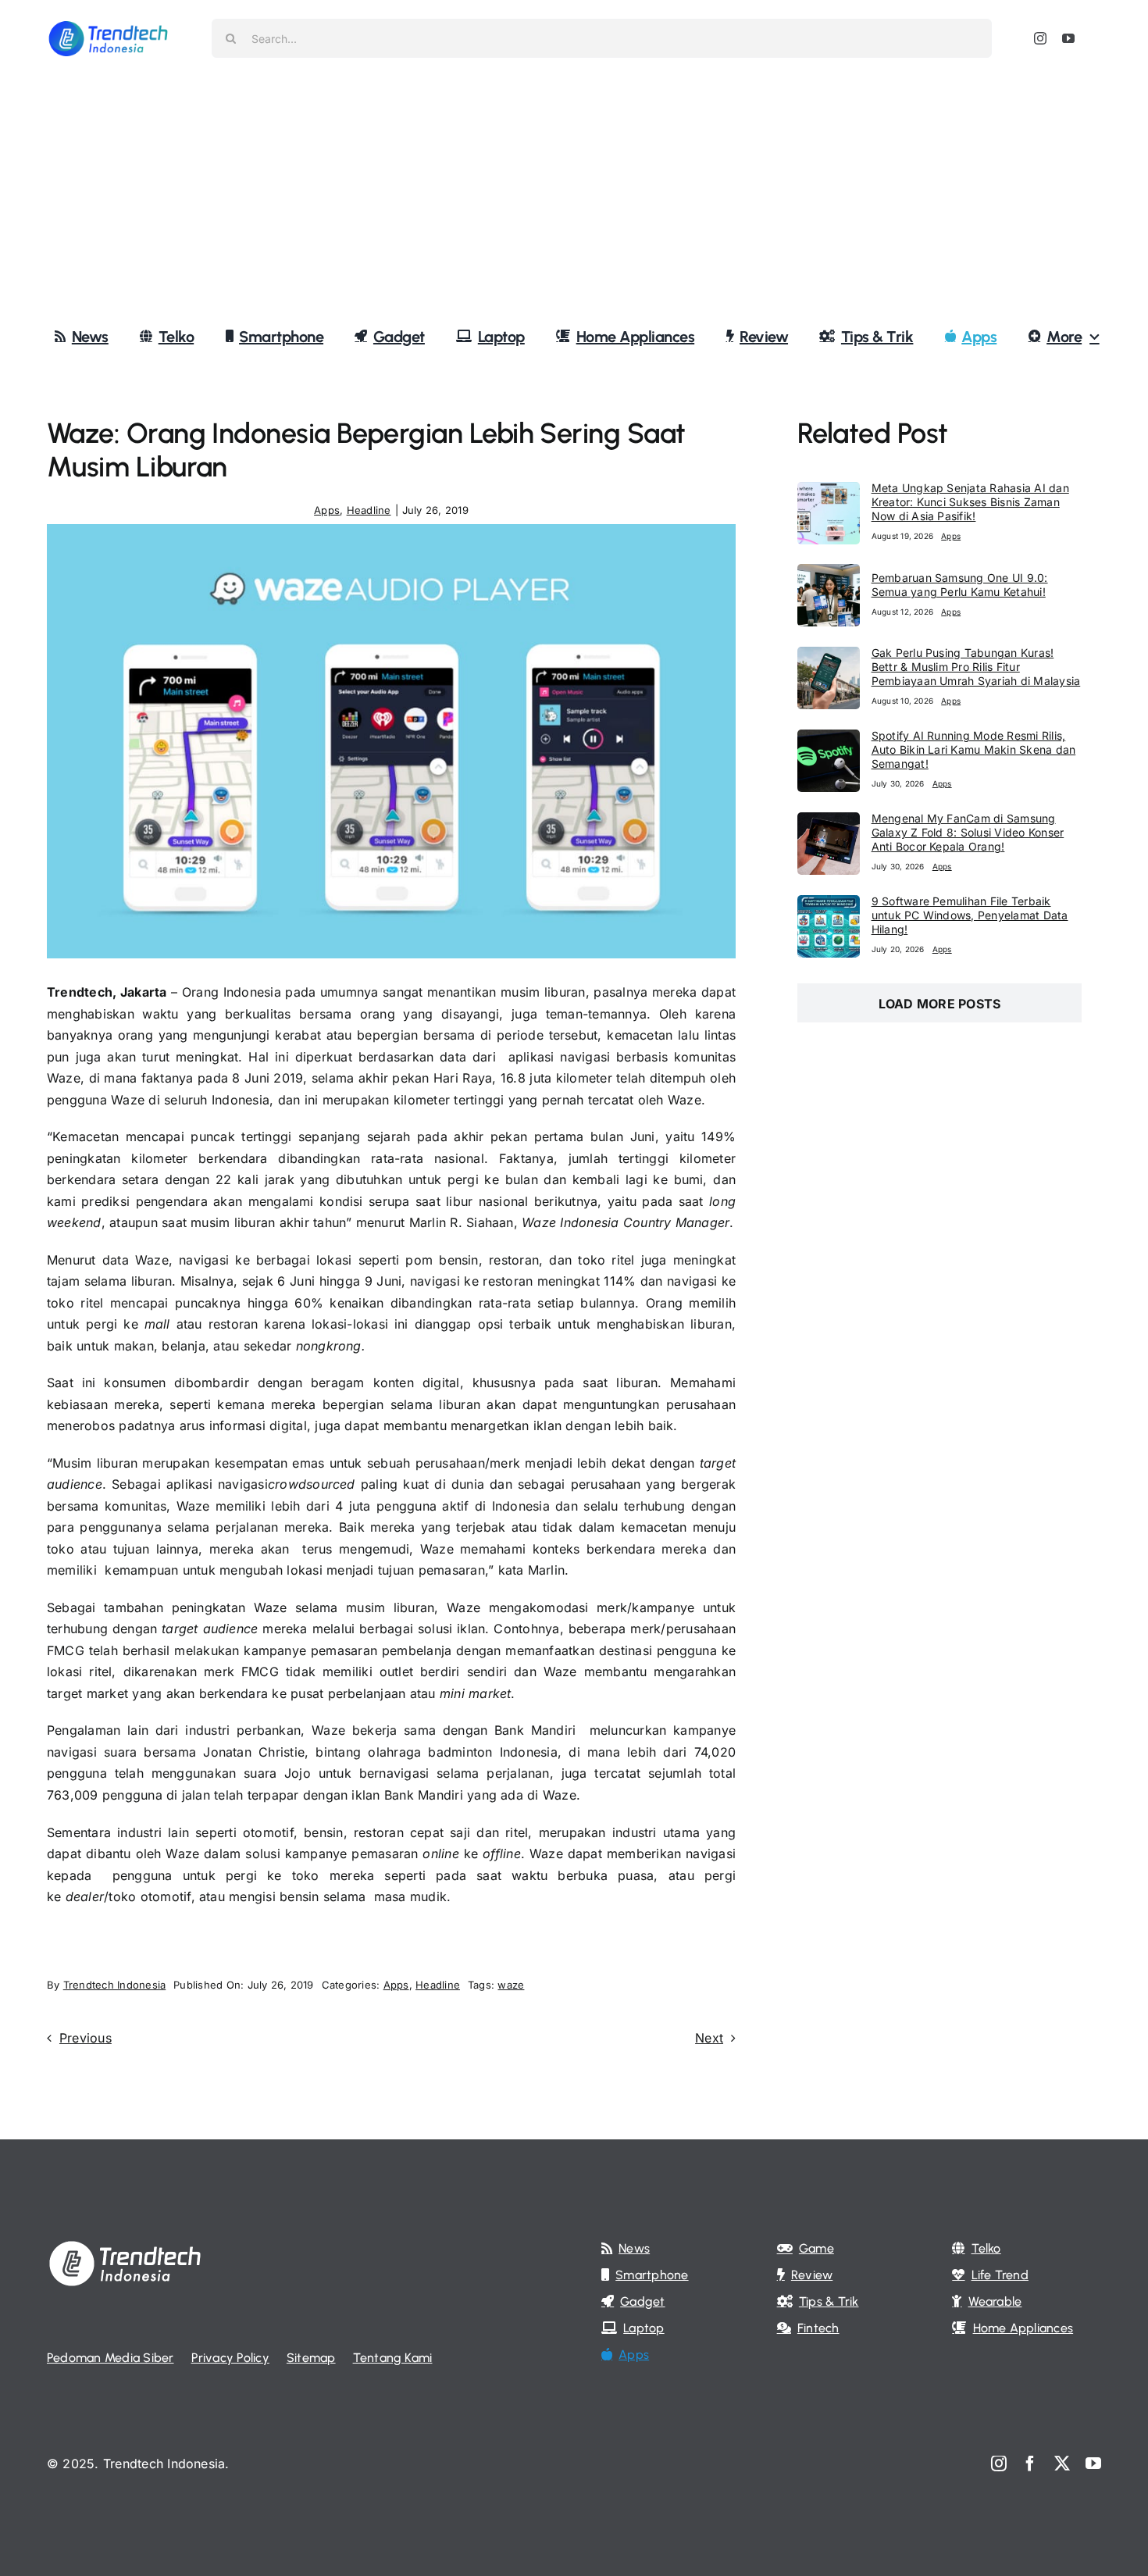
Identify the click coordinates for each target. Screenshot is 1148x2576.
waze (511, 1985)
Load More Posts (940, 1004)
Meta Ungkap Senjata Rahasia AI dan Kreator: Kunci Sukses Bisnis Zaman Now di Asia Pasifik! (970, 502)
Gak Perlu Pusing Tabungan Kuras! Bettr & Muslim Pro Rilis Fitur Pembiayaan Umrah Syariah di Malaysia (976, 667)
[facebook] (1030, 2464)
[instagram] (1040, 38)
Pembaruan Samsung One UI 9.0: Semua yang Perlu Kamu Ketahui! (960, 585)
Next (709, 2038)
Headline (369, 510)
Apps (327, 510)
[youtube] (1068, 38)
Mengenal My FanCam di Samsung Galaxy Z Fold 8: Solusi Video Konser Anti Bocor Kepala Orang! (968, 832)
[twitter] (1062, 2464)
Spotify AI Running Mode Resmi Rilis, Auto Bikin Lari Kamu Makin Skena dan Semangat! (974, 749)
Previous (86, 2038)
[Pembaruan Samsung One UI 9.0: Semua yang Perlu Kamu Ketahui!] (829, 574)
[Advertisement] (574, 194)
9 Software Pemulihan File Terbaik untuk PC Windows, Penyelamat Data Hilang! (970, 915)
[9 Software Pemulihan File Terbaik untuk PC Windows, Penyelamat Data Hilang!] (829, 905)
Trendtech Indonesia (115, 1985)
